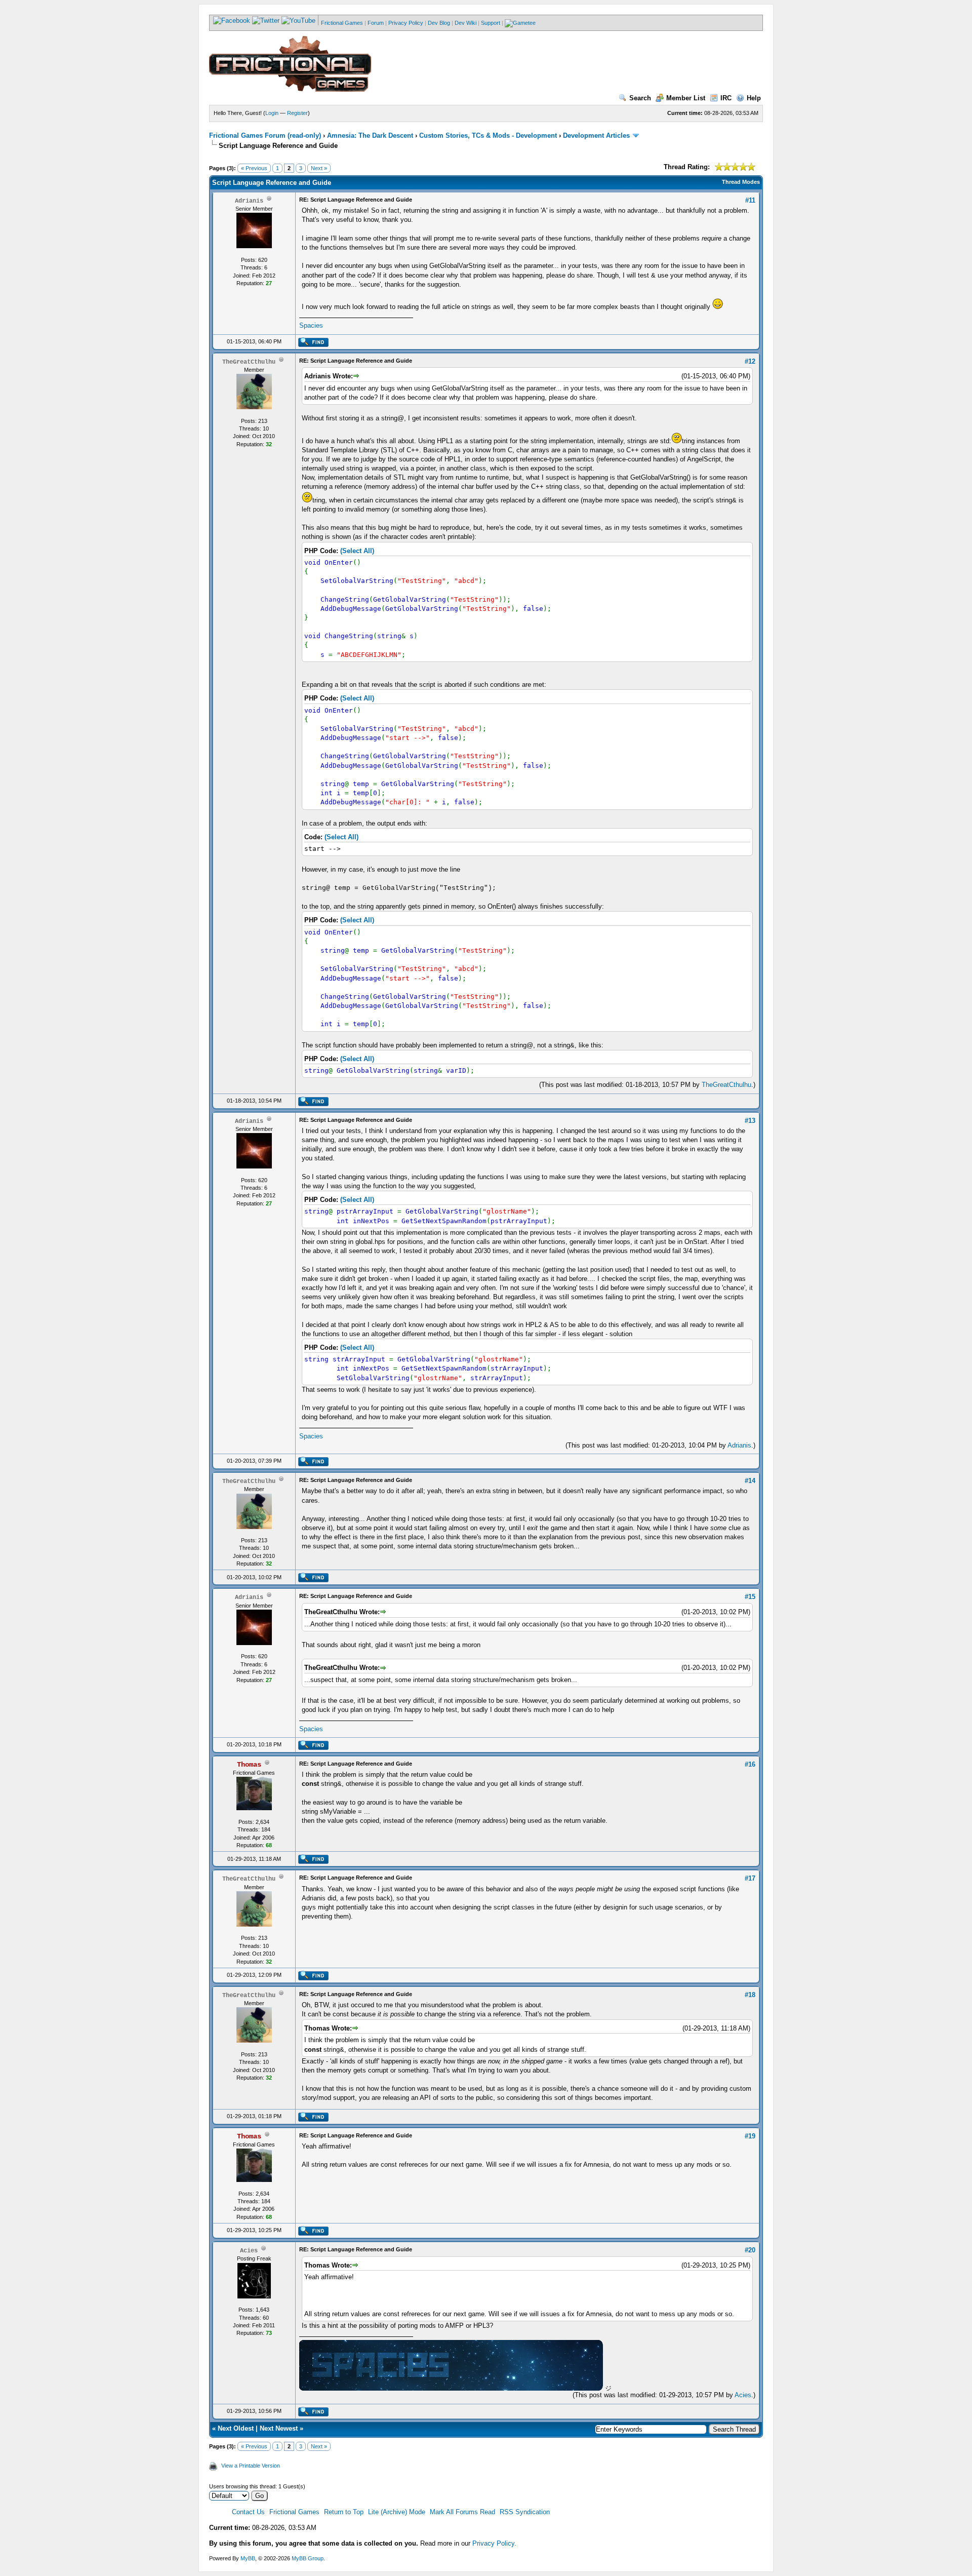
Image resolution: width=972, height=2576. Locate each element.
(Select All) (357, 551)
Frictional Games (342, 23)
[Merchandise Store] (520, 23)
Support (491, 23)
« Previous (254, 168)
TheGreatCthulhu (726, 1085)
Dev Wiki (465, 23)
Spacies (311, 325)
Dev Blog (439, 23)
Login (272, 113)
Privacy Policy (406, 23)
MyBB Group (308, 2558)
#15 (750, 1597)
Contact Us (248, 2512)
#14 (750, 1481)
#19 (750, 2136)
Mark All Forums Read (462, 2512)
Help (754, 98)
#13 (750, 1121)
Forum (376, 23)
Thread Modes (741, 182)
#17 (750, 1878)
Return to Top (344, 2512)
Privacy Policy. (494, 2543)
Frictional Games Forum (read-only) (265, 135)
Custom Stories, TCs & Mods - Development (488, 135)
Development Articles (596, 135)
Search (640, 98)
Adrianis (739, 1445)
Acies (743, 2395)
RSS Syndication (525, 2512)
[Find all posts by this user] (313, 345)
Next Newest (279, 2428)
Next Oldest (236, 2428)
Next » (319, 168)
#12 (750, 361)
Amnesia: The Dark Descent (370, 135)
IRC (726, 98)
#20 (750, 2250)
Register (297, 113)
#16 (750, 1764)
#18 (750, 1995)
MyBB (248, 2558)
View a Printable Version (251, 2466)
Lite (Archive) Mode (397, 2512)
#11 (750, 200)
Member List (686, 98)
